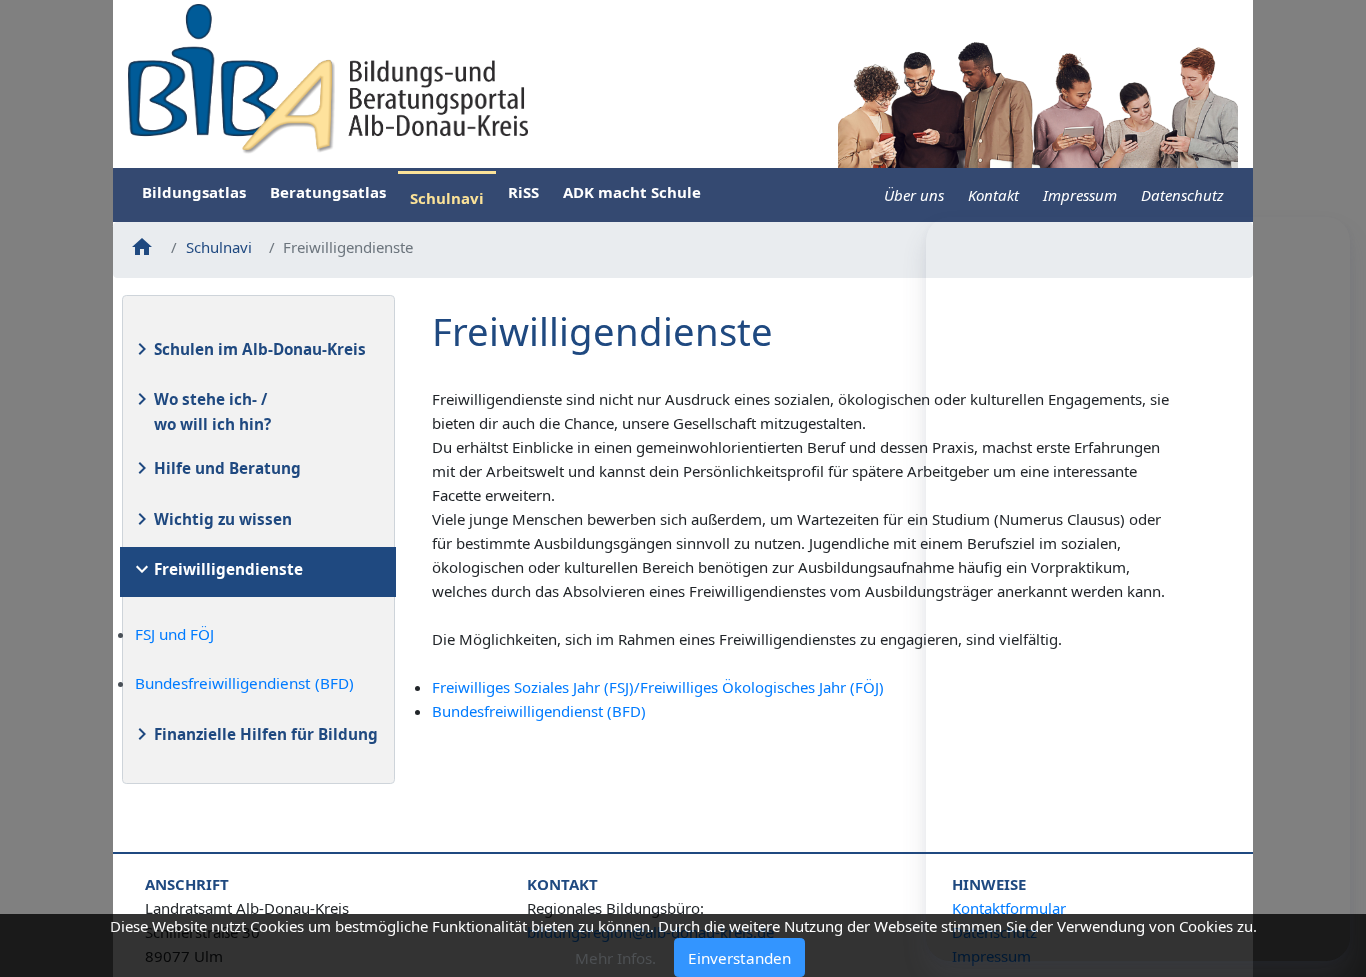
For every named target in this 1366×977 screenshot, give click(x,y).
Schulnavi (219, 247)
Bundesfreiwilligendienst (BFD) (244, 683)
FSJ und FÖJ (174, 634)
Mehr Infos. (615, 957)
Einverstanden (739, 957)
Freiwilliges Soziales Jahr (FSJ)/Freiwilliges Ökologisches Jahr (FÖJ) (658, 687)
